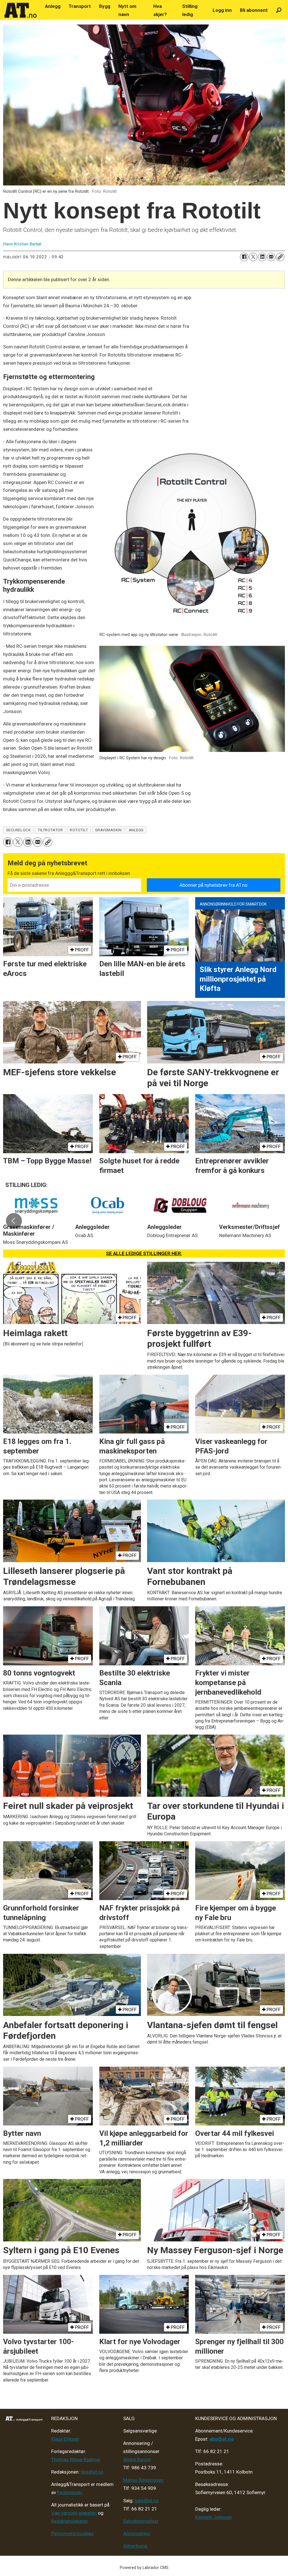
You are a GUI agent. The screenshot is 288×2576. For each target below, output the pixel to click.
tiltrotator (50, 830)
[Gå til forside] (21, 10)
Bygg (105, 6)
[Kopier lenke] (280, 257)
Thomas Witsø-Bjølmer (76, 2459)
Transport (80, 6)
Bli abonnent (254, 10)
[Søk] (279, 10)
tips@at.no (92, 2472)
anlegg (136, 830)
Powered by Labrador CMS (144, 2568)
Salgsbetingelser (141, 2521)
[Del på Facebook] (244, 257)
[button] (14, 1221)
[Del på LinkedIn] (262, 257)
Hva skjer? (160, 10)
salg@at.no (147, 2501)
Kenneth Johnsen (213, 2517)
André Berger (137, 2459)
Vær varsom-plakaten (74, 2513)
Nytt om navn (127, 10)
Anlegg (53, 6)
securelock (18, 830)
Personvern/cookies (72, 2534)
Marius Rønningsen (143, 2480)
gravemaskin (108, 830)
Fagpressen (69, 2492)
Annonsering (137, 2534)
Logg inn (222, 10)
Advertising (135, 2546)
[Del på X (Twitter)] (253, 257)
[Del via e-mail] (271, 257)
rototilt (79, 830)
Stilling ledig (190, 10)
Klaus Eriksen (65, 2439)
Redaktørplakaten (70, 2521)
